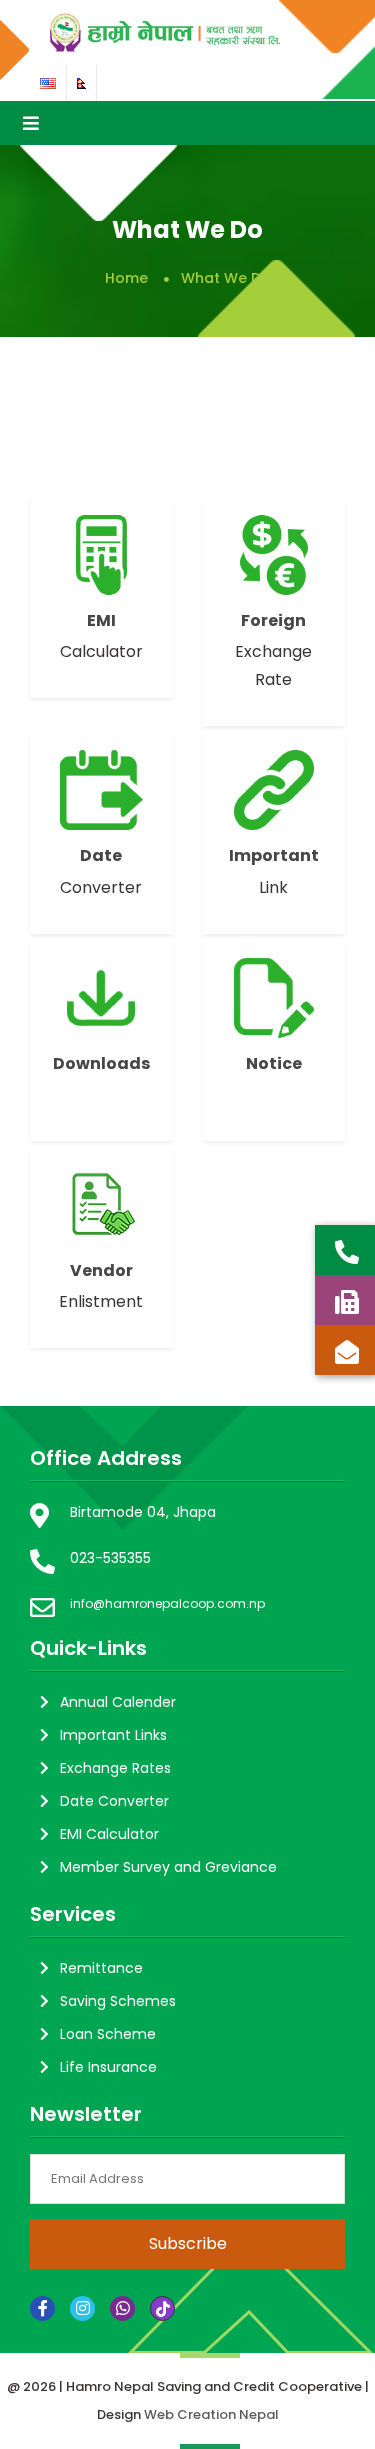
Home (126, 278)
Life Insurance (108, 2067)
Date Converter (114, 1801)
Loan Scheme (108, 2034)
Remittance (101, 1968)
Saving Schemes (118, 2001)
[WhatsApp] (122, 2308)
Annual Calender (118, 1702)
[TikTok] (162, 2308)
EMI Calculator (109, 1834)
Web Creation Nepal (211, 2414)
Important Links (113, 1735)
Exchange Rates (115, 1768)
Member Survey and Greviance (168, 1867)
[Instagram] (82, 2308)
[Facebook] (42, 2308)
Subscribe (188, 2243)
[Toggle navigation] (31, 123)
